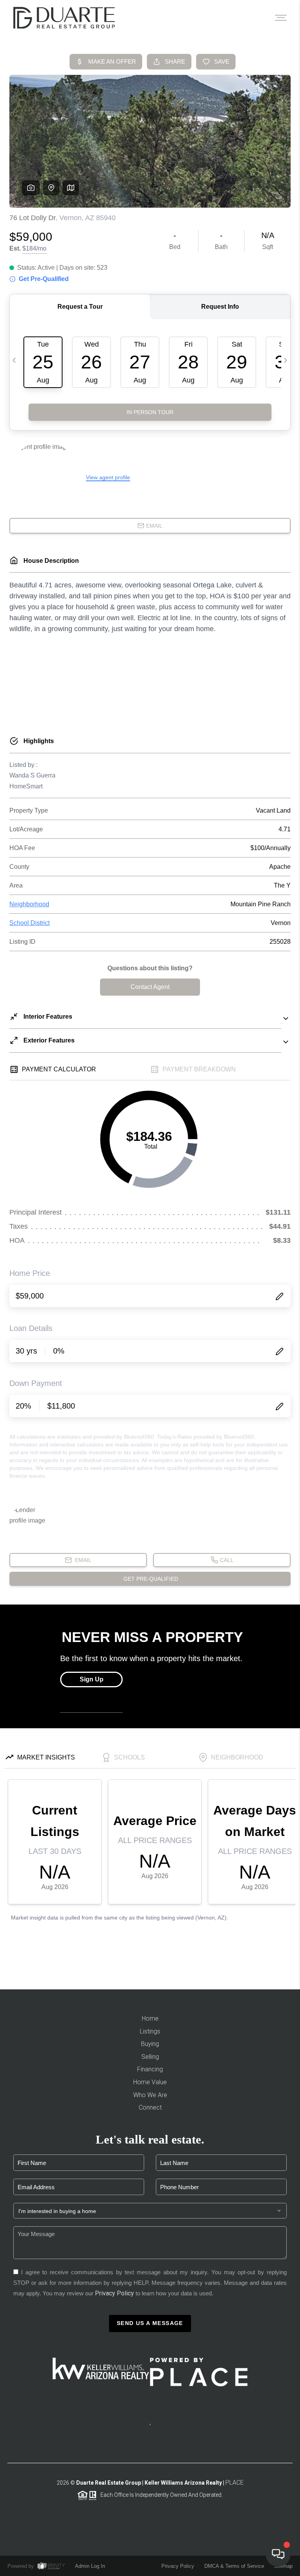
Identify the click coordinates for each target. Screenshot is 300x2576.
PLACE (235, 2483)
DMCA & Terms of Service (234, 2566)
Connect (150, 2107)
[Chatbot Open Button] (278, 2554)
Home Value (150, 2082)
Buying (150, 2044)
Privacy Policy (114, 2293)
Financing (150, 2069)
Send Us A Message (150, 2323)
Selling (150, 2057)
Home (150, 2018)
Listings (150, 2031)
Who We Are (150, 2095)
